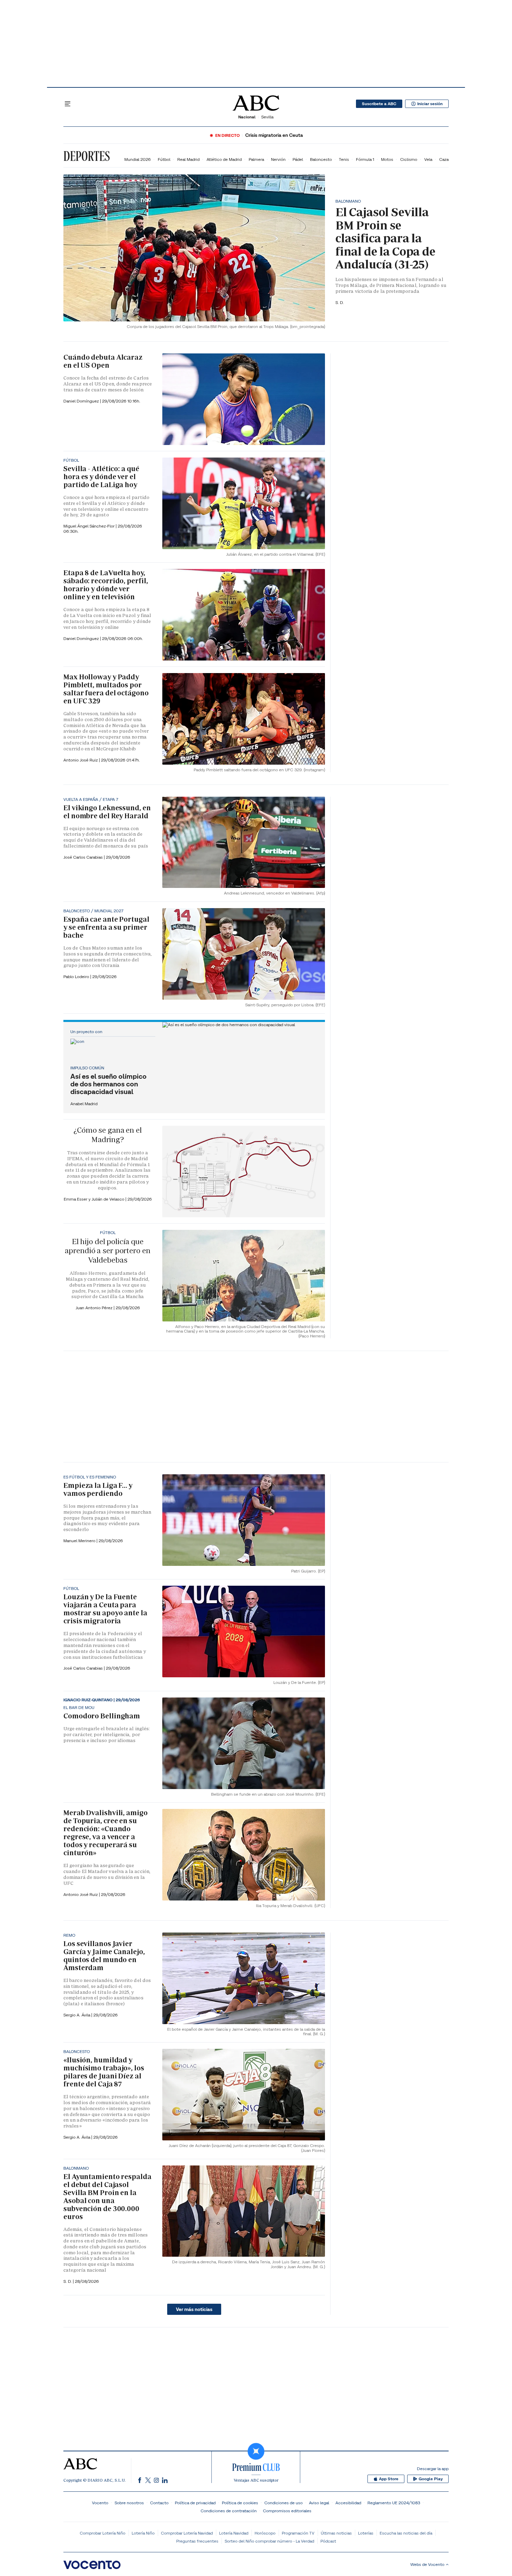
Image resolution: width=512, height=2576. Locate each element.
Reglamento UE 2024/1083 (394, 2503)
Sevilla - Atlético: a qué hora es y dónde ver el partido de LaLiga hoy (101, 477)
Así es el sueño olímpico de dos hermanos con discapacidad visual (108, 1084)
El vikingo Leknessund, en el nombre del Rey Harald (107, 812)
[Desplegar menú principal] (68, 104)
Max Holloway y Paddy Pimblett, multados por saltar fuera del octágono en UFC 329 (106, 689)
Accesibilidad (348, 2503)
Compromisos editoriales (287, 2511)
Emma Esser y (78, 1199)
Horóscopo (265, 2533)
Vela (428, 159)
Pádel (298, 159)
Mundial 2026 (138, 159)
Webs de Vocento (427, 2564)
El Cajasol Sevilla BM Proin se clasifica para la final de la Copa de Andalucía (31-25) (385, 238)
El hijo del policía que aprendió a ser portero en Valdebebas (107, 1251)
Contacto (159, 2503)
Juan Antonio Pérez (95, 1308)
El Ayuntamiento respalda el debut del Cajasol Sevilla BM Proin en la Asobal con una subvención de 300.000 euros (107, 2197)
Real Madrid (188, 159)
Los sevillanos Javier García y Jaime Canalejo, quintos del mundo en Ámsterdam (104, 1956)
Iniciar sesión (430, 104)
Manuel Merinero (80, 1541)
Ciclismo (409, 159)
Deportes (87, 156)
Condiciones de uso (284, 2503)
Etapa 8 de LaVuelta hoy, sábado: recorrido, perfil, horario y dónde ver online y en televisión (106, 585)
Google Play (431, 2479)
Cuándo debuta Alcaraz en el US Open (103, 361)
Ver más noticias (194, 2309)
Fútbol (164, 159)
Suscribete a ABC (379, 104)
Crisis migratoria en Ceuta (274, 135)
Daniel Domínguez (82, 401)
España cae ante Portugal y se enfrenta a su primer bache (106, 927)
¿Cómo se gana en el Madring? (108, 1135)
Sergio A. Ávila (77, 2015)
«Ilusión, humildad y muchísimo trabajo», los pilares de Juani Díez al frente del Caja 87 (104, 2072)
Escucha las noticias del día (406, 2533)
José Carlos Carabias (84, 857)
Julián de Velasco (108, 1199)
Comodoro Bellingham (102, 1716)
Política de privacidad (195, 2503)
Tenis (344, 159)
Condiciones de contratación (229, 2511)
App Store (389, 2479)
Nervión (278, 159)
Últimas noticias (336, 2533)
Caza (444, 159)
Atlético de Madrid (224, 159)
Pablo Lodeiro (77, 977)
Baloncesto (321, 159)
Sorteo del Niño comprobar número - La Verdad (269, 2541)
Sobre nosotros (129, 2503)
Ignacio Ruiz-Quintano (88, 1700)
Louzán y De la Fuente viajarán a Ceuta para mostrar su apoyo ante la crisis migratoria (105, 1609)
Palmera (256, 159)
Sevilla (267, 117)
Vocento (100, 2503)
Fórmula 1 (365, 159)
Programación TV (298, 2533)
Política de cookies (240, 2503)
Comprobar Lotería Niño (103, 2533)
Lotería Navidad (234, 2533)
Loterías (366, 2533)
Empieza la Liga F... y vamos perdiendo (98, 1489)
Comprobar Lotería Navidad (187, 2533)
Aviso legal (319, 2503)
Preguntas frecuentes (197, 2541)
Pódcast (328, 2541)
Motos (387, 159)
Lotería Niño (143, 2533)
